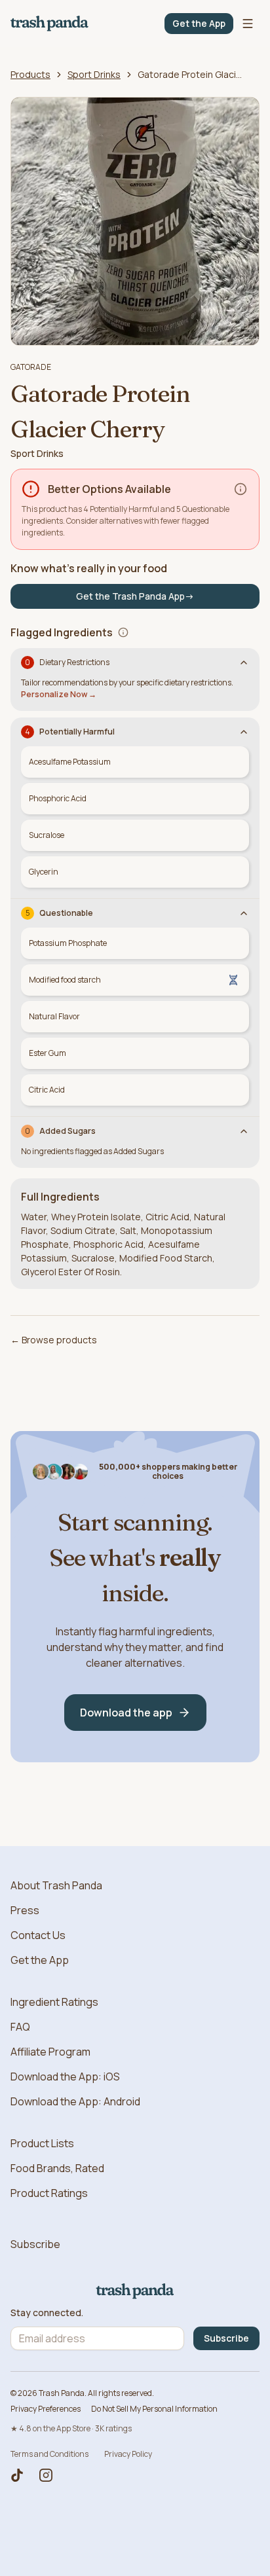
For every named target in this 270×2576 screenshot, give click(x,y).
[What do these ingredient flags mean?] (123, 632)
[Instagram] (46, 2475)
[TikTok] (17, 2475)
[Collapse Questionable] (244, 913)
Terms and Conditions (49, 2454)
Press (25, 1910)
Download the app (126, 1713)
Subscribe (35, 2244)
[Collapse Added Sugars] (244, 1131)
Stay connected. (47, 2313)
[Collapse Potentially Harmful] (244, 732)
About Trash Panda (56, 1885)
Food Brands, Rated (57, 2168)
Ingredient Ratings (54, 2002)
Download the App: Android (75, 2101)
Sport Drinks (94, 74)
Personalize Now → (59, 694)
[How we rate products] (241, 489)
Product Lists (42, 2143)
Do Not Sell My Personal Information (154, 2409)
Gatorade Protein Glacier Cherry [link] (190, 74)
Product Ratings (49, 2193)
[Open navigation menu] (248, 24)
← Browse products (54, 1340)
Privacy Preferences (46, 2409)
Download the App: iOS (65, 2077)
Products (30, 74)
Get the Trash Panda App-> (135, 596)
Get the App (199, 23)
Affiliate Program (50, 2052)
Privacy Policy (128, 2454)
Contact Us (38, 1935)
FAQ (20, 2027)
